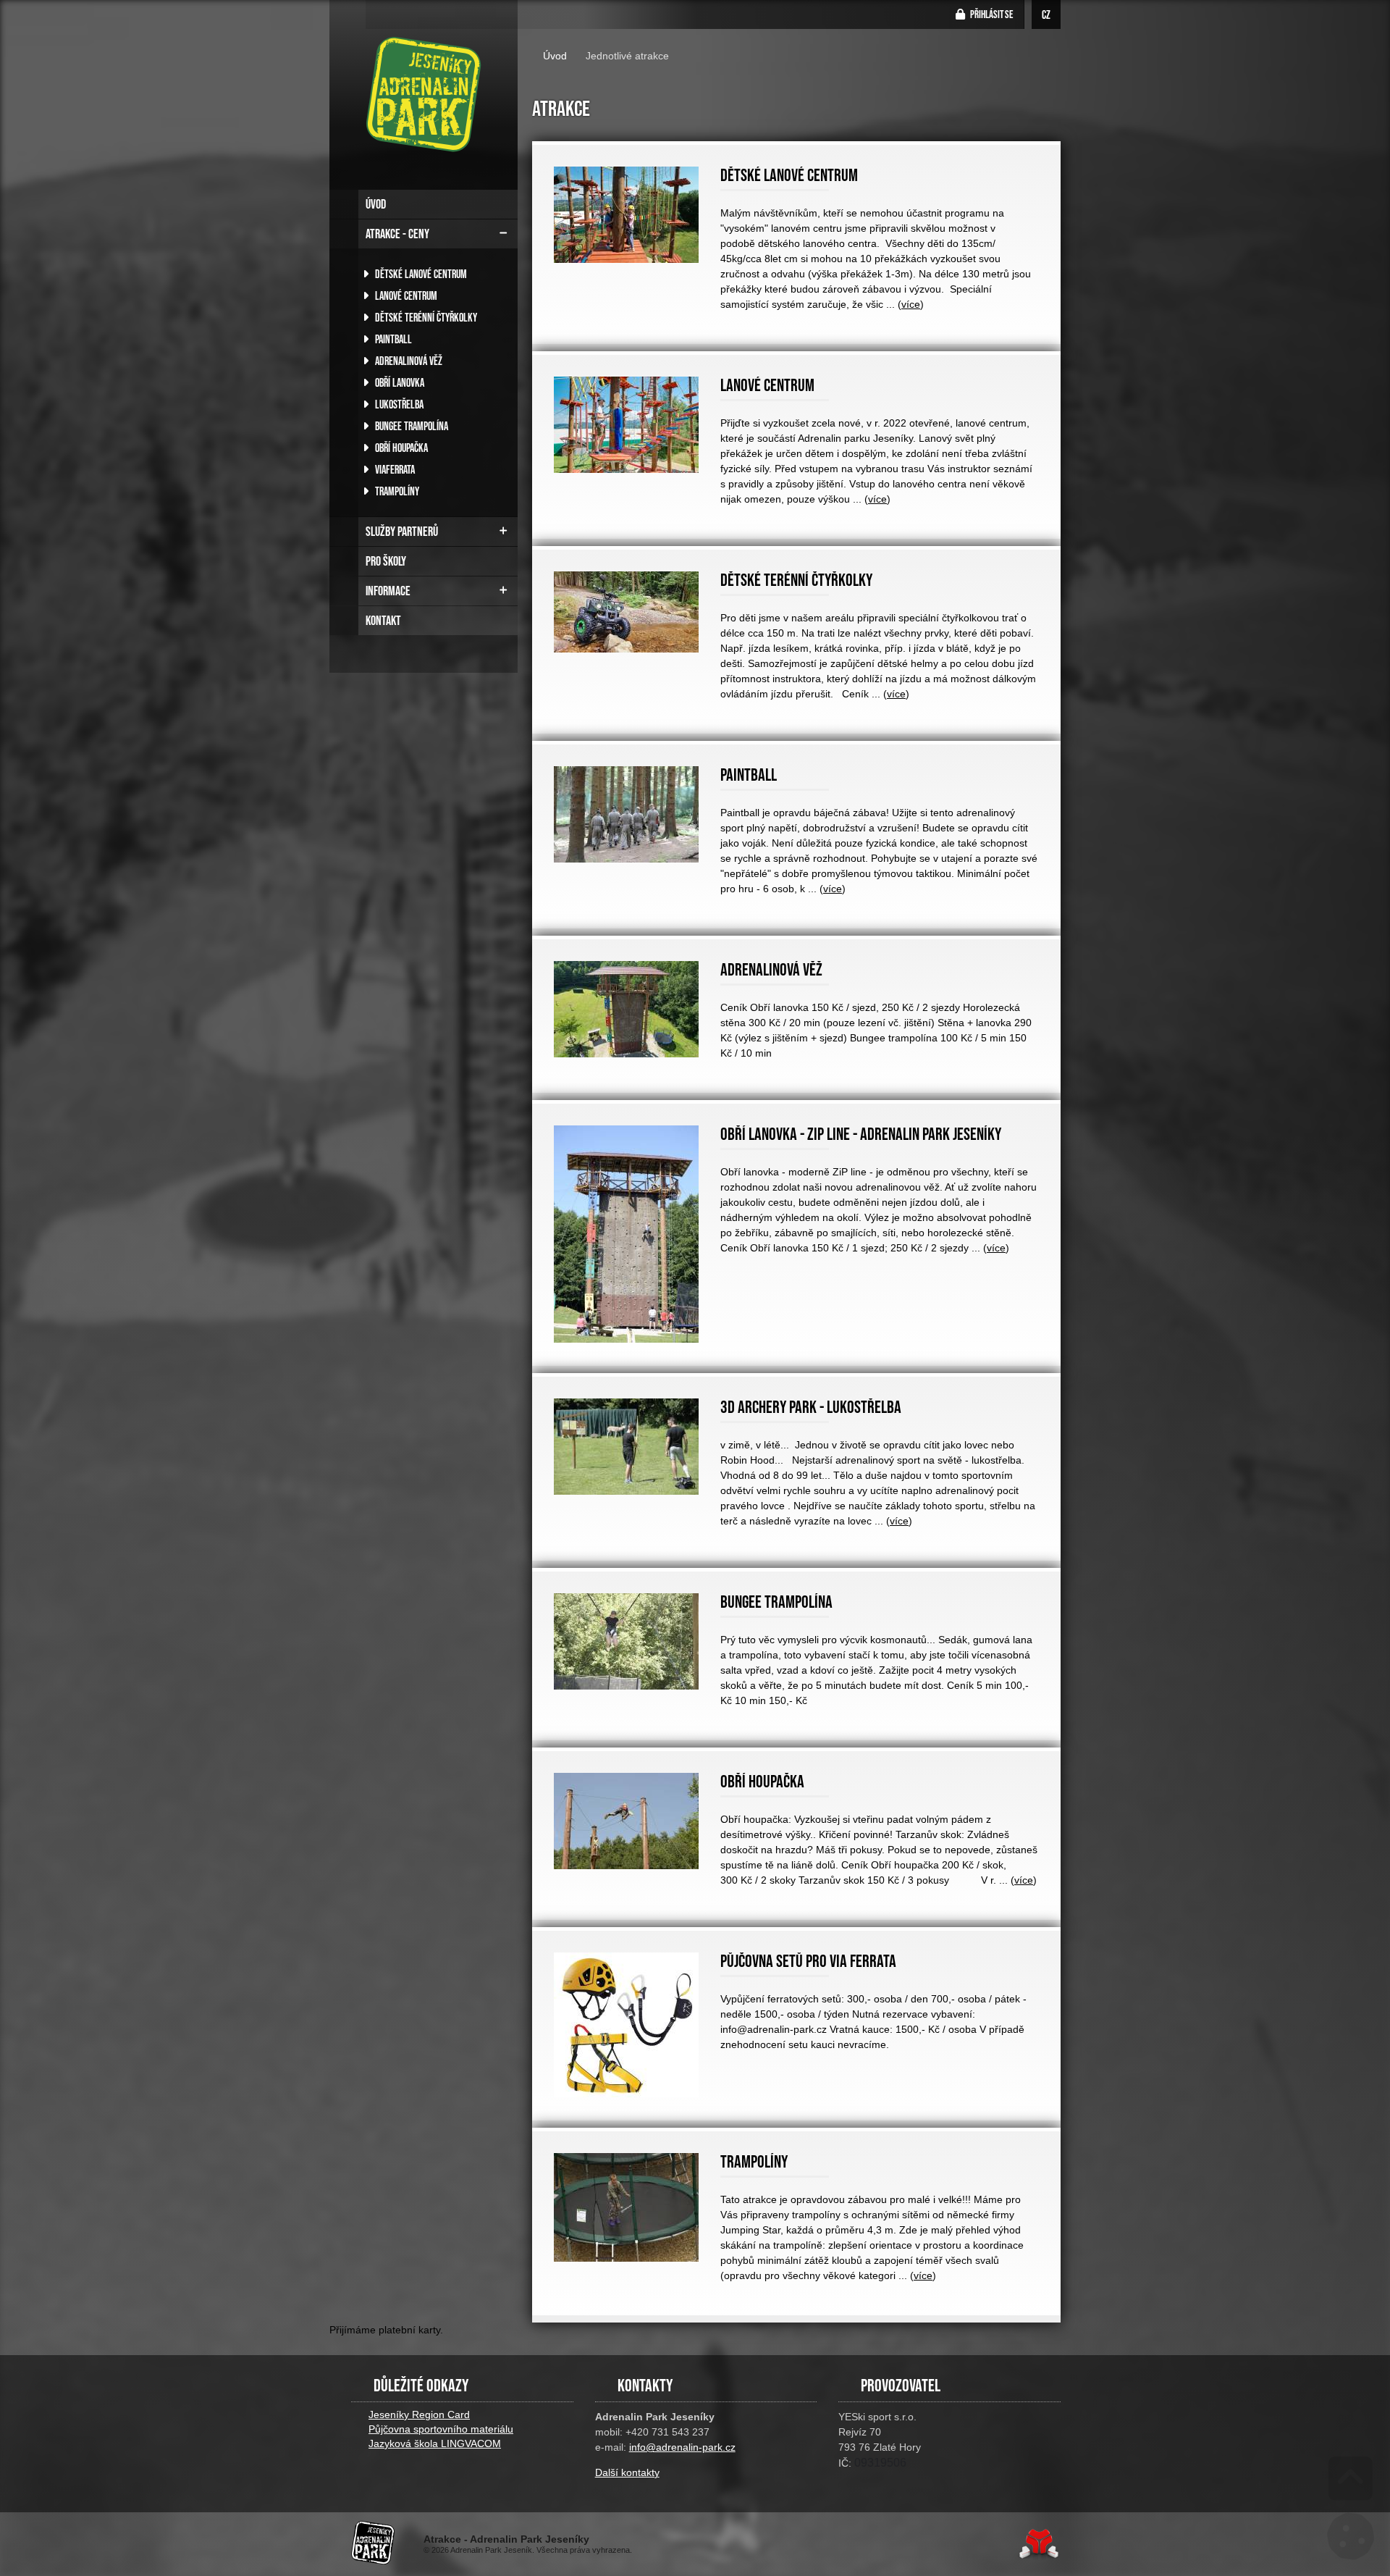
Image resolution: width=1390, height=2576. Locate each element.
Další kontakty (627, 2472)
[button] (985, 14)
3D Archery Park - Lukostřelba (811, 1407)
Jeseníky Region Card (419, 2415)
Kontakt (383, 621)
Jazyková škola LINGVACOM (435, 2443)
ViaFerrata (394, 469)
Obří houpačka (400, 448)
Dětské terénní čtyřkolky (425, 317)
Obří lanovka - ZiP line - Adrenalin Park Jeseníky (861, 1134)
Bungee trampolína (410, 426)
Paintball (392, 339)
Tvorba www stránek (1039, 2544)
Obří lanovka (399, 382)
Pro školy (386, 561)
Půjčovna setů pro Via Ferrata (808, 1961)
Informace (388, 591)
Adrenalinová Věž (408, 361)
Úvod (424, 94)
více (911, 304)
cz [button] (1046, 14)
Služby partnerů (402, 532)
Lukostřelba (398, 404)
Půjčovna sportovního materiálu (441, 2429)
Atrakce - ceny (397, 234)
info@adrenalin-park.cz (682, 2447)
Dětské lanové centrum (420, 274)
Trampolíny (396, 491)
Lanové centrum (405, 295)
